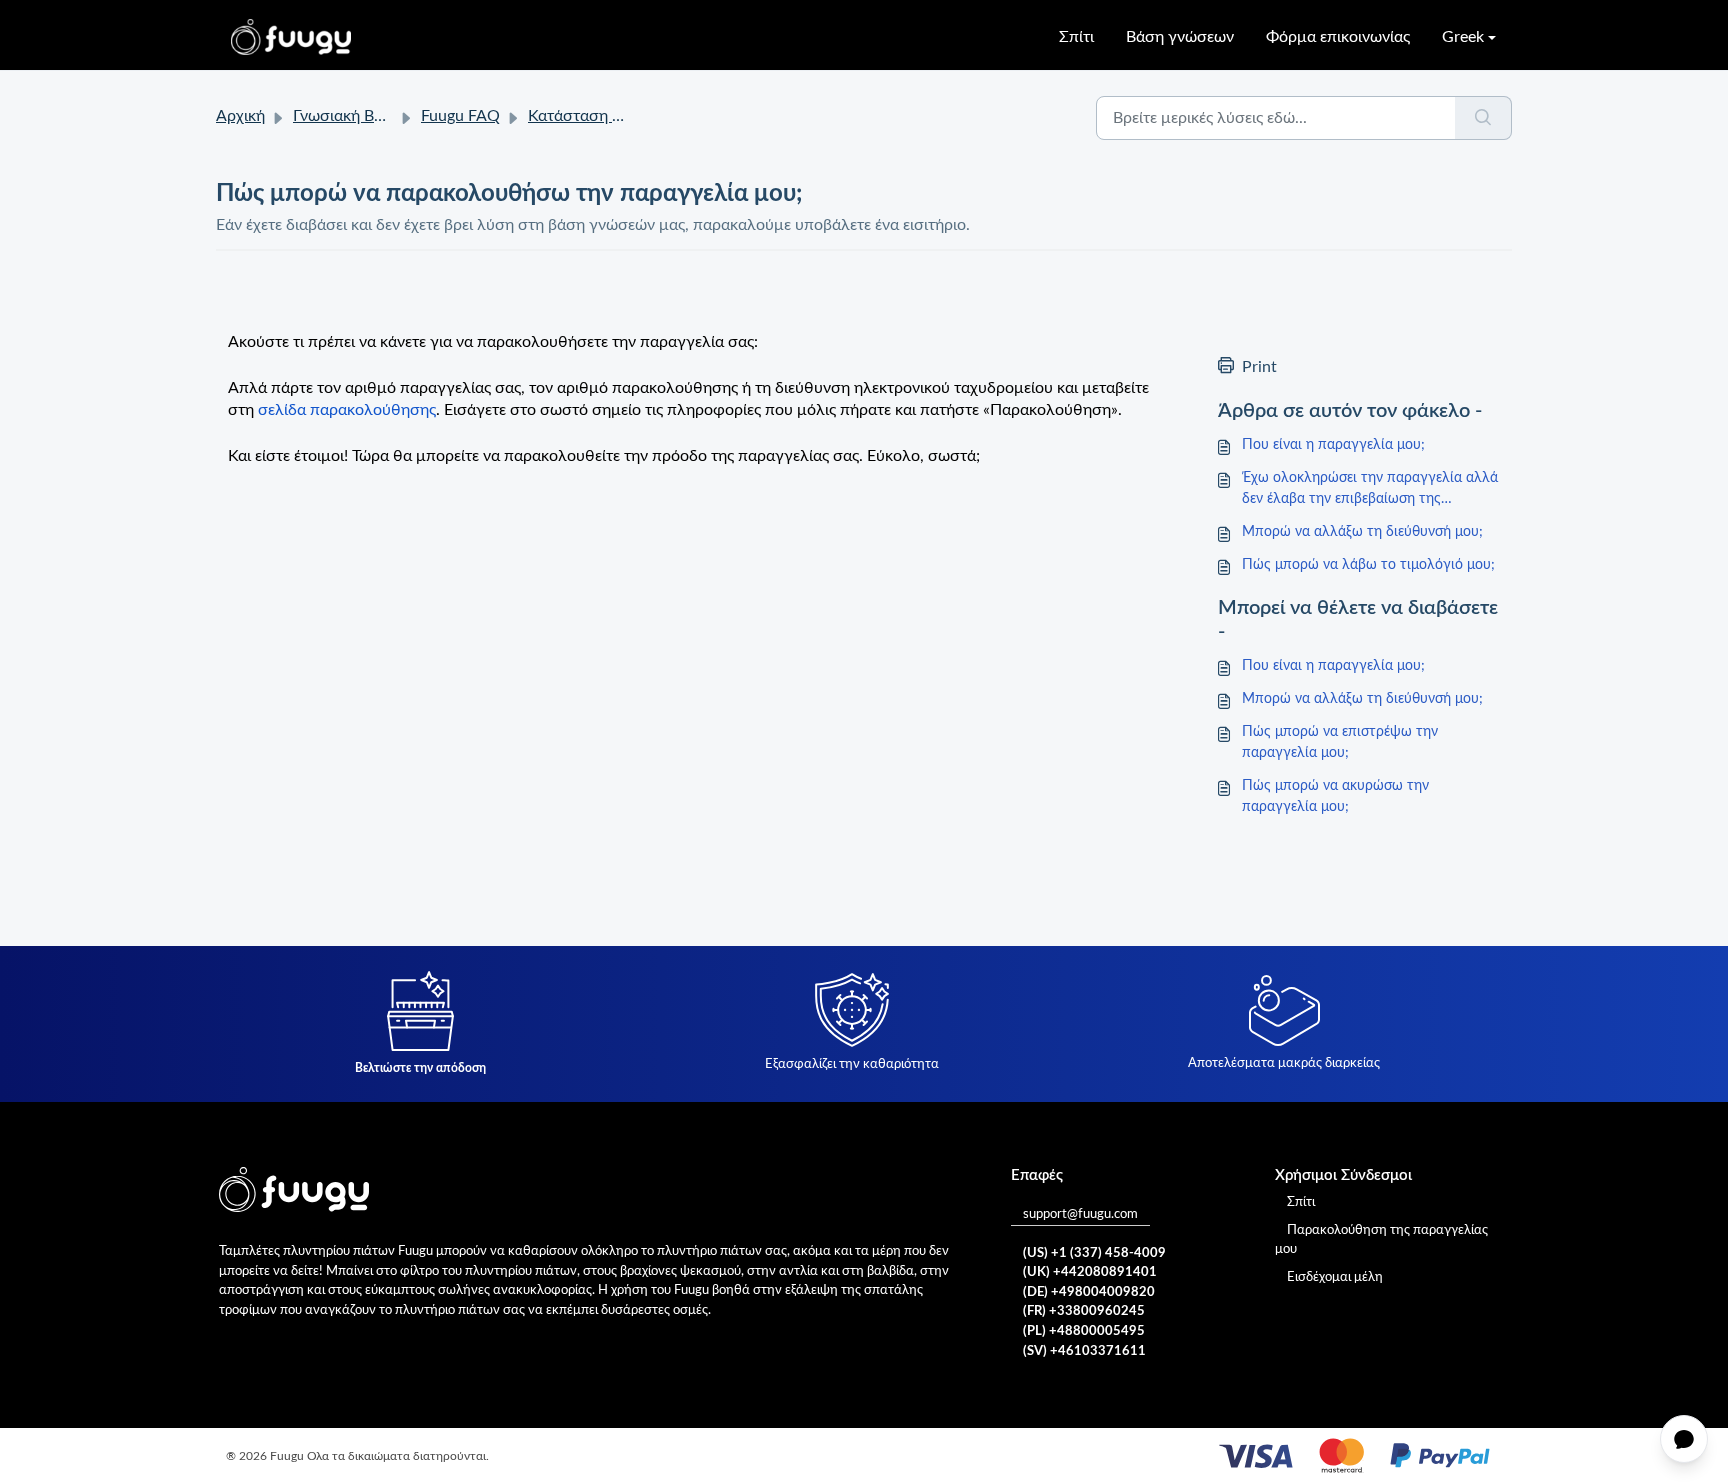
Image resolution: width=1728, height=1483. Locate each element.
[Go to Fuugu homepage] (291, 37)
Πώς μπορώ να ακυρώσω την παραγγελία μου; (1335, 796)
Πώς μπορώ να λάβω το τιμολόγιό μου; (1368, 565)
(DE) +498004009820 (1089, 1292)
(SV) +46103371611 (1084, 1351)
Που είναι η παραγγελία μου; (1333, 445)
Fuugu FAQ (460, 116)
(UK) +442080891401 (1090, 1272)
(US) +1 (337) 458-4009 (1094, 1253)
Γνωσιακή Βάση (347, 116)
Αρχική (240, 116)
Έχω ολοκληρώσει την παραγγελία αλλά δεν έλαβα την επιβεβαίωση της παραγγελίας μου (1370, 490)
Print (1259, 367)
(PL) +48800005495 (1084, 1331)
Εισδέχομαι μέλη (1335, 1277)
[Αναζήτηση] (1483, 118)
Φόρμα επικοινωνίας (1338, 37)
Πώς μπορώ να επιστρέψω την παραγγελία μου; (1340, 742)
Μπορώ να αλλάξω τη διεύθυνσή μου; (1362, 532)
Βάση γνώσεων (1180, 37)
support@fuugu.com (1080, 1214)
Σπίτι (1076, 37)
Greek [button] (1463, 37)
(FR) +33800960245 (1084, 1311)
